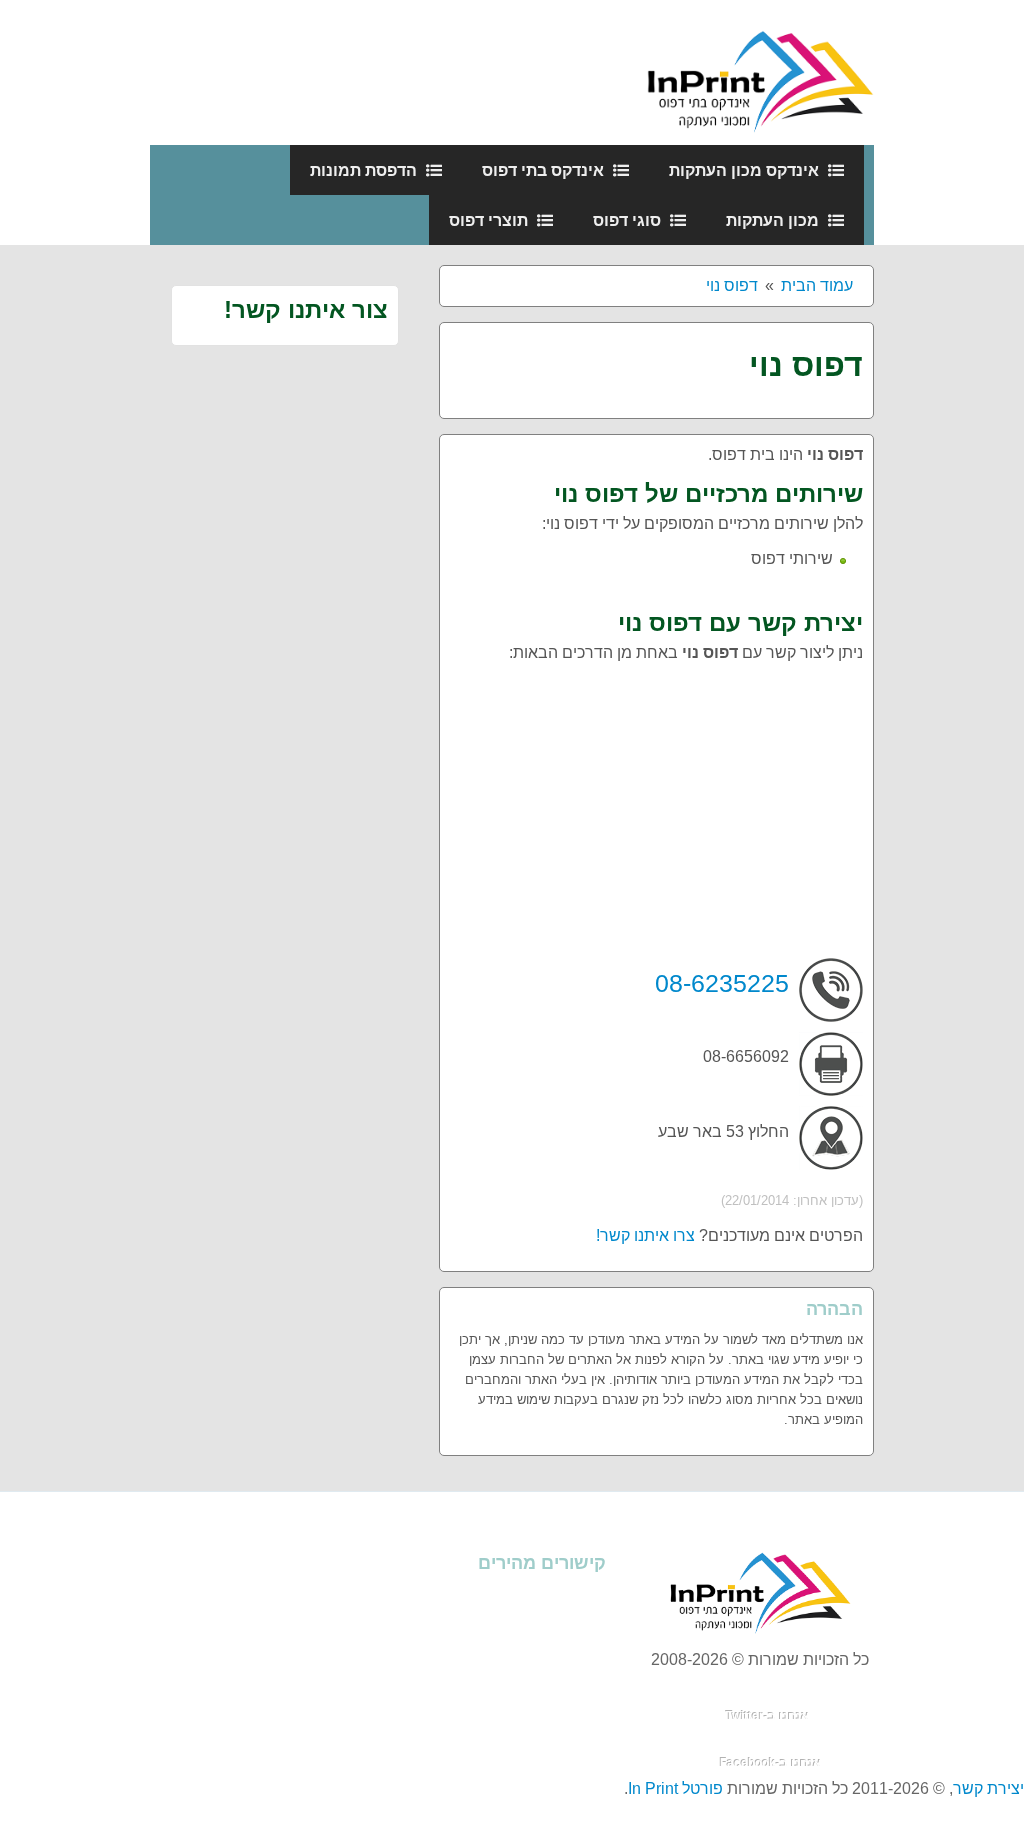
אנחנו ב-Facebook (770, 1763)
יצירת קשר (988, 1788)
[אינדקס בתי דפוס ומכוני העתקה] (760, 71)
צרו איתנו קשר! (645, 1235)
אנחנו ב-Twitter (767, 1716)
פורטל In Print (675, 1788)
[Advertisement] (656, 818)
